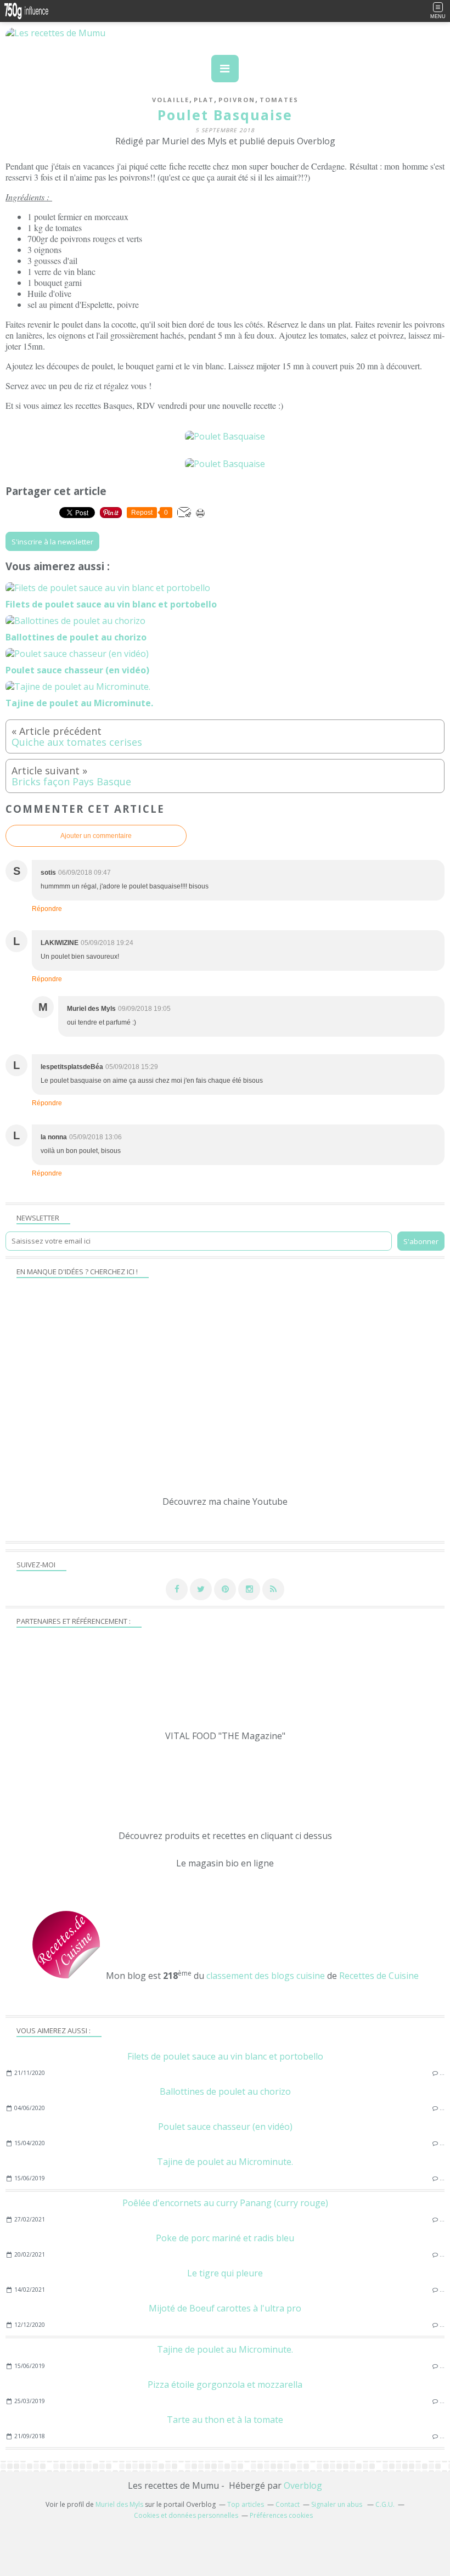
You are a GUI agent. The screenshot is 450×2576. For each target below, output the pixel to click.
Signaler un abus (337, 2504)
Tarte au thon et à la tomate (225, 2420)
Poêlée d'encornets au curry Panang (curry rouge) (225, 2203)
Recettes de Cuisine (379, 1976)
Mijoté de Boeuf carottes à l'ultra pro (225, 2308)
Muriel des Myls (119, 2504)
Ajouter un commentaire (96, 836)
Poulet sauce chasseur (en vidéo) (225, 2127)
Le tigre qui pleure (225, 2273)
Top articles (246, 2504)
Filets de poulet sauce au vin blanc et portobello (225, 2056)
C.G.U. (385, 2504)
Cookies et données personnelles (186, 2515)
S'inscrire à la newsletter (52, 542)
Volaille (171, 100)
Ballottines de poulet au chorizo (225, 2091)
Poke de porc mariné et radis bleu (225, 2238)
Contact (288, 2504)
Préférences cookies (281, 2515)
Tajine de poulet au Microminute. (225, 2162)
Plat (204, 100)
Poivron (237, 100)
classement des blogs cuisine (266, 1976)
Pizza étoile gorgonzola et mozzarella (225, 2384)
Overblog (303, 2485)
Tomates (279, 100)
